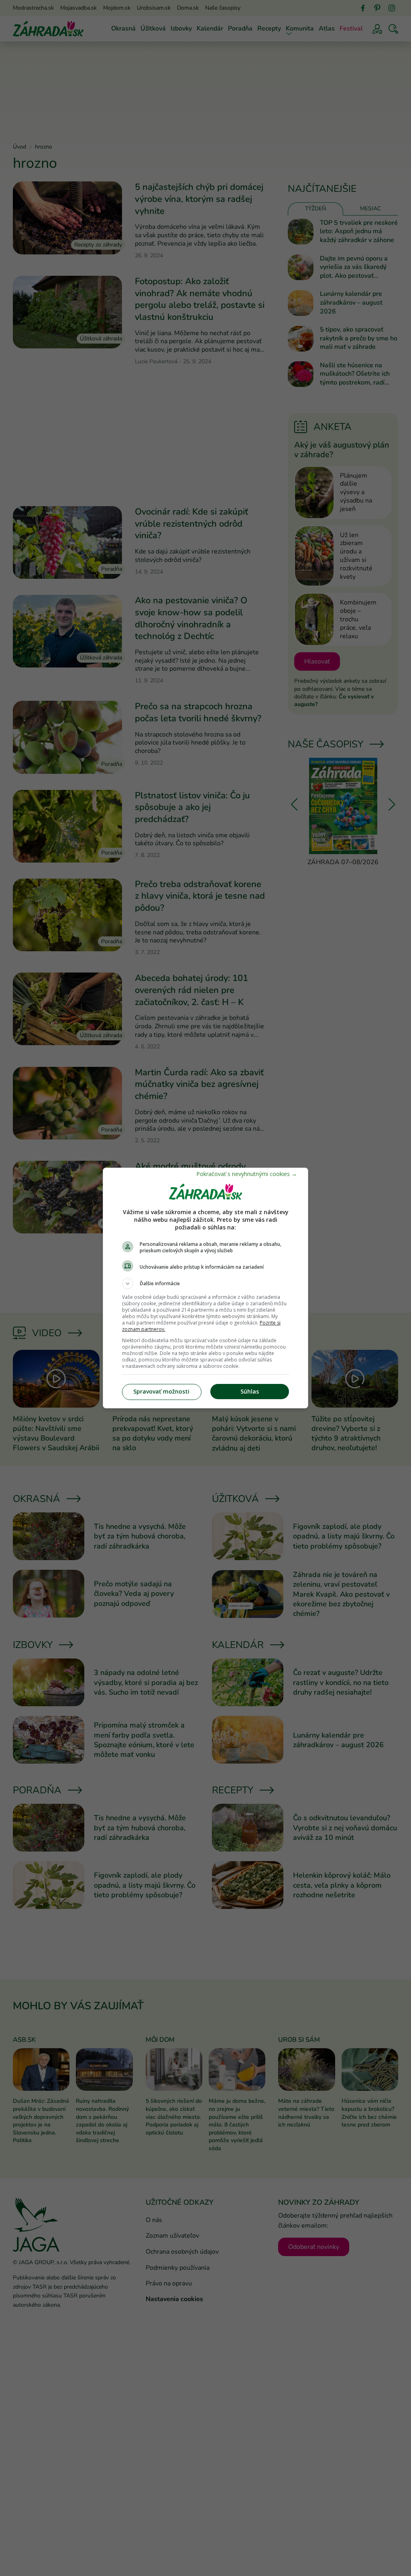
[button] (205, 1284)
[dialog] (205, 1288)
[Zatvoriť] (247, 1174)
